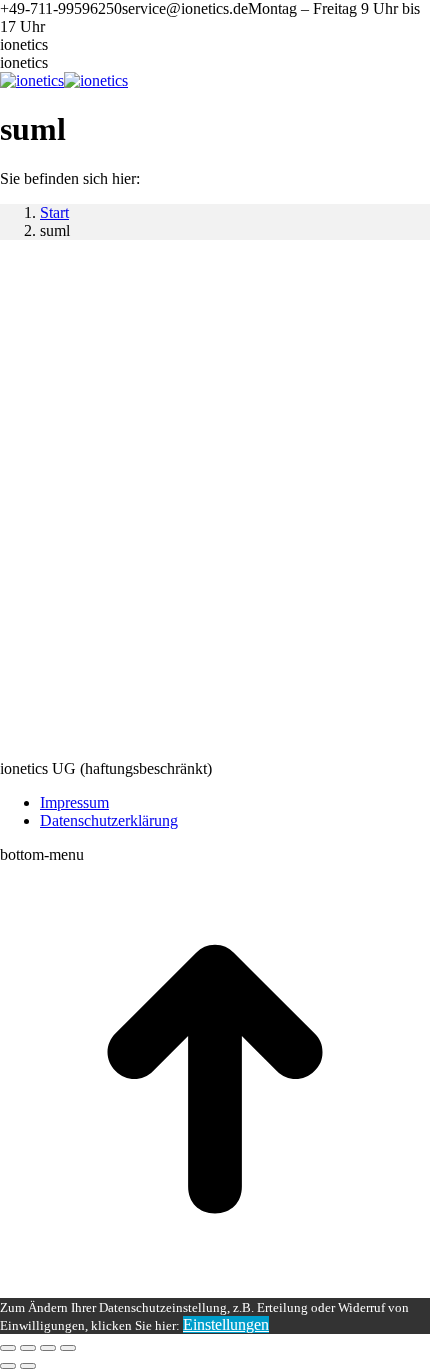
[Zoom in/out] (68, 1348)
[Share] (28, 1348)
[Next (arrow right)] (28, 1366)
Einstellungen (226, 1324)
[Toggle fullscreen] (48, 1348)
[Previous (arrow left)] (8, 1366)
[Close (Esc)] (8, 1348)
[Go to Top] (215, 1288)
